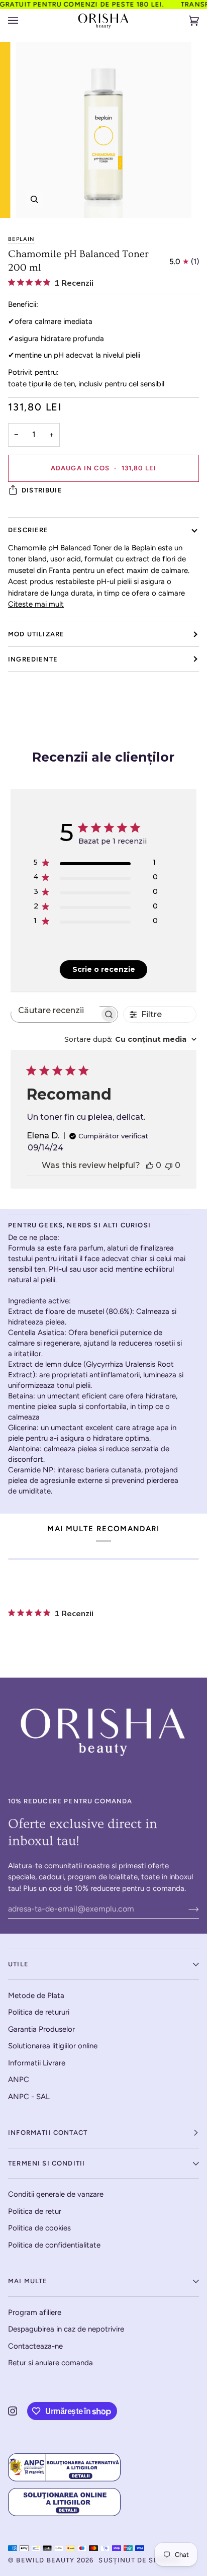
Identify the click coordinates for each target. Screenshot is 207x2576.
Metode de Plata (36, 1996)
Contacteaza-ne (35, 2346)
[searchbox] (55, 1010)
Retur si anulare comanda (50, 2363)
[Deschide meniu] (23, 21)
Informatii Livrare (37, 2063)
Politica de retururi (39, 2012)
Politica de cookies (39, 2228)
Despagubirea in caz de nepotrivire (66, 2329)
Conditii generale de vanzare (56, 2194)
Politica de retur (35, 2211)
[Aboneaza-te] (186, 1909)
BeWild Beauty (45, 2560)
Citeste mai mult (36, 604)
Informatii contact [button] (48, 2133)
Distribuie (42, 490)
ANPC (19, 2080)
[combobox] (130, 1039)
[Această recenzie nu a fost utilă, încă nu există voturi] (169, 1165)
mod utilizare (36, 634)
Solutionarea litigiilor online (53, 2046)
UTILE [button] (18, 1964)
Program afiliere (35, 2312)
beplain (21, 239)
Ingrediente (33, 659)
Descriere (28, 530)
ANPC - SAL (29, 2097)
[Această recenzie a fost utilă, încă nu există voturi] (150, 1165)
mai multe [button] (28, 2281)
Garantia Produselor (41, 2029)
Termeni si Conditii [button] (46, 2163)
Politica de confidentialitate (54, 2245)
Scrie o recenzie (104, 969)
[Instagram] (13, 2411)
